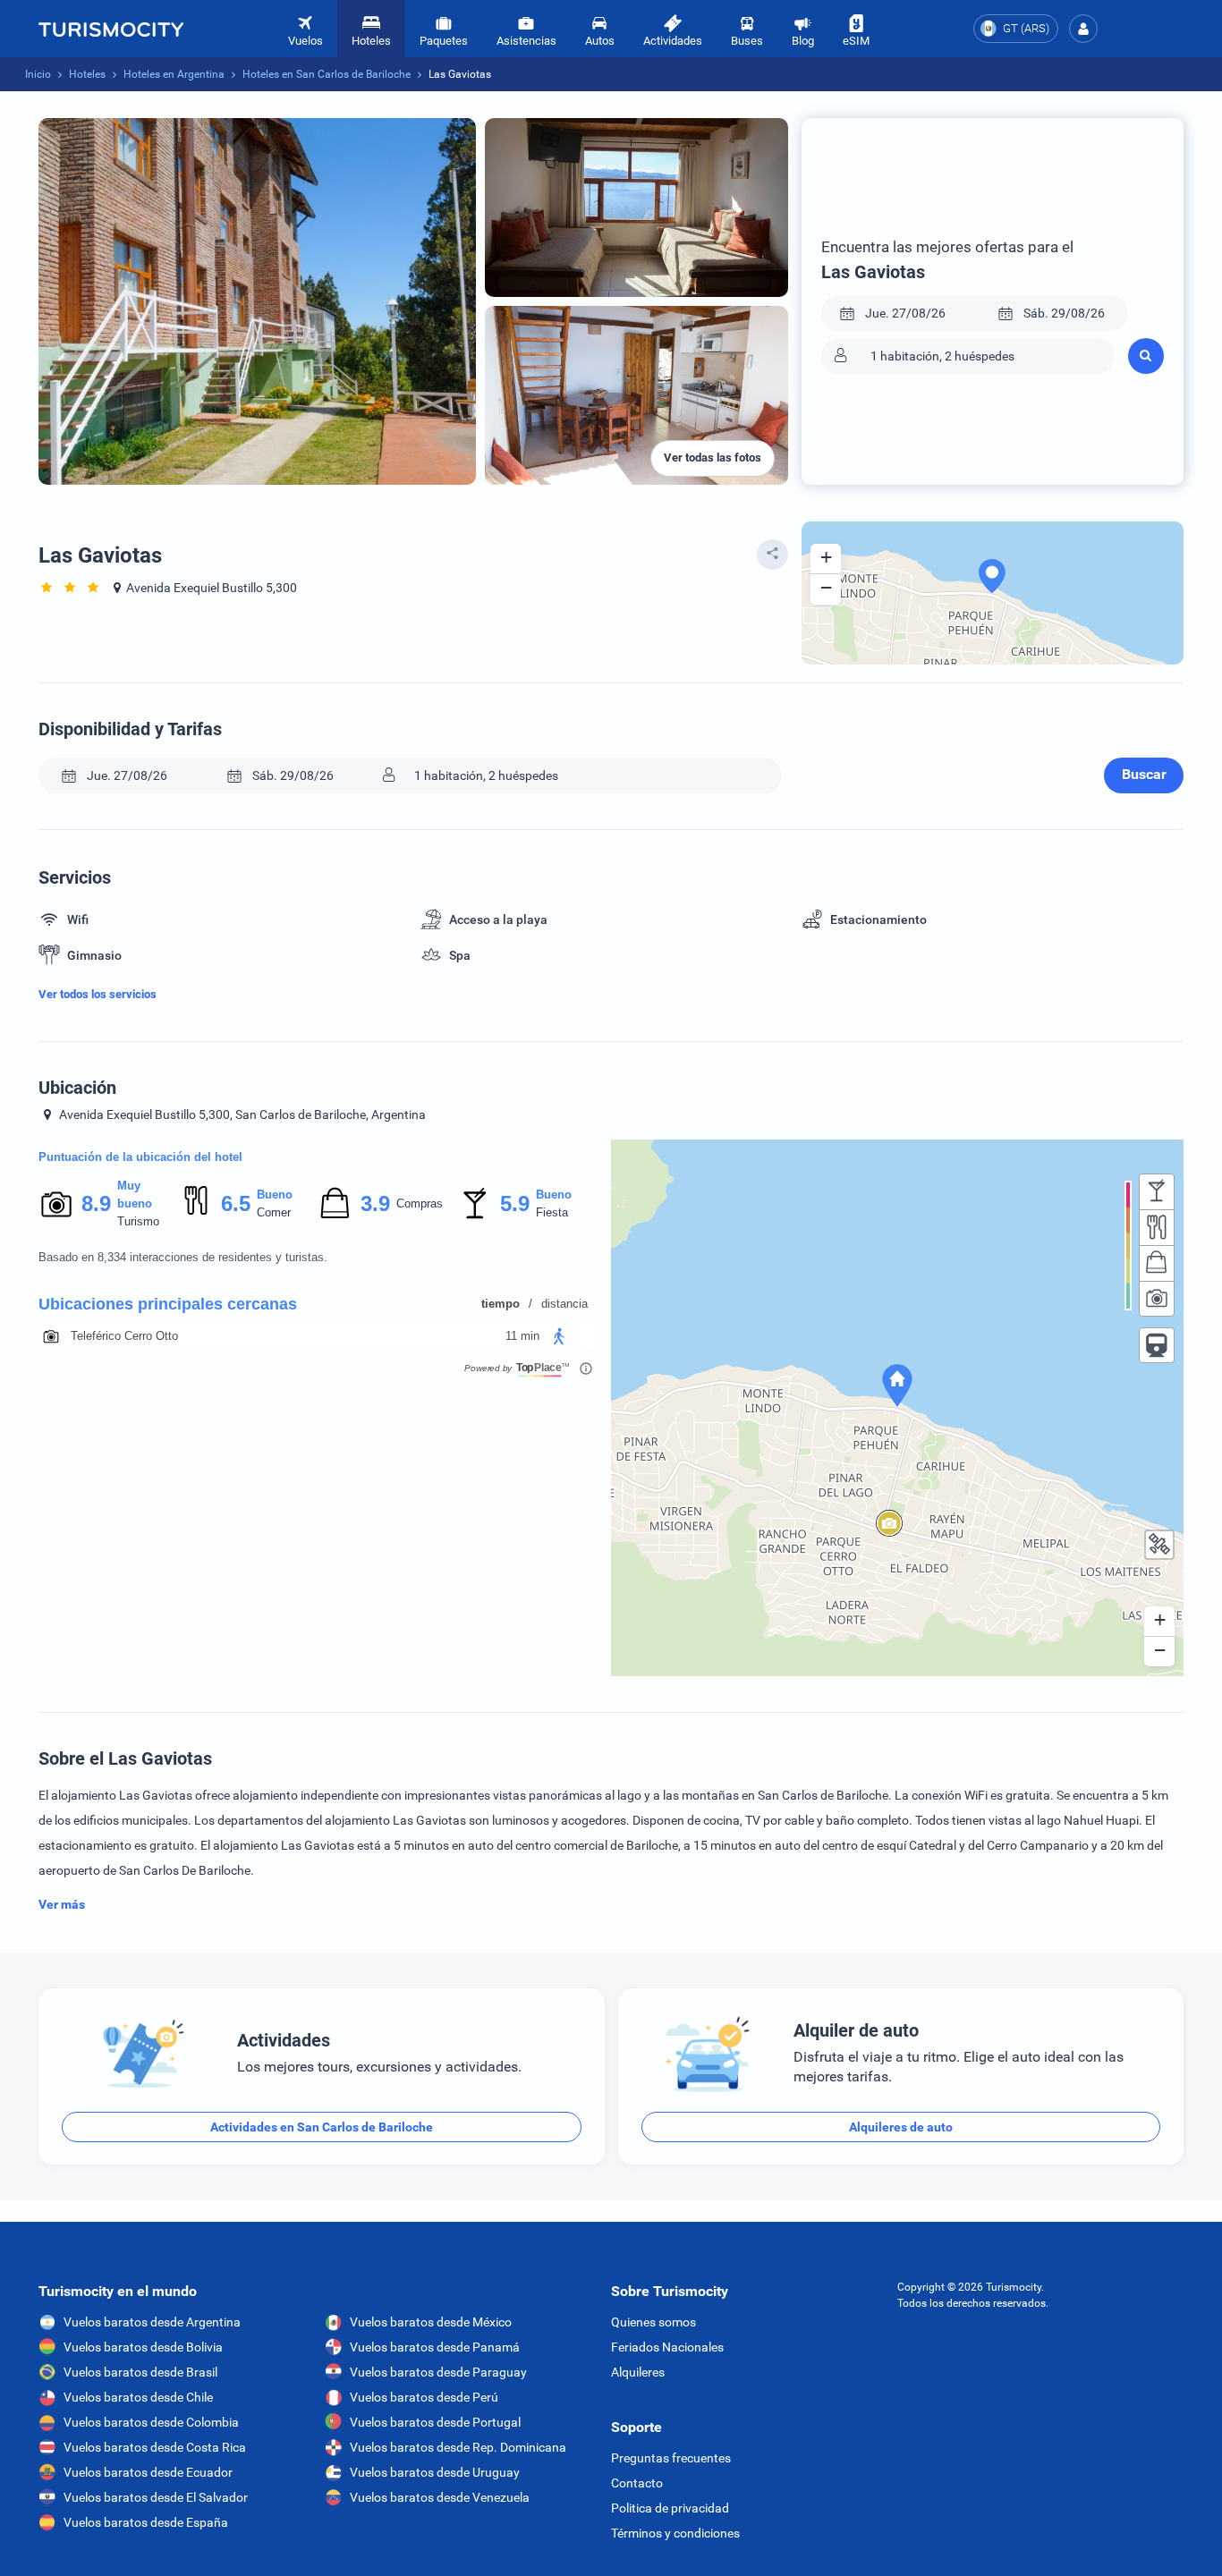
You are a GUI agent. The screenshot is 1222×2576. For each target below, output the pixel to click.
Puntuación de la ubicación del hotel (140, 1157)
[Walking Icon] (559, 1336)
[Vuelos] (111, 29)
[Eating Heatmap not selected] (1157, 1227)
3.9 (375, 1203)
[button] (1083, 29)
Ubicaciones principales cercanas (168, 1304)
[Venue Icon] (51, 1336)
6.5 (235, 1203)
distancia (564, 1304)
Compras (420, 1203)
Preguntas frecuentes (671, 2458)
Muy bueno (135, 1195)
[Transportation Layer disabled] (1157, 1345)
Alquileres (638, 2372)
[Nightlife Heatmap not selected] (1157, 1191)
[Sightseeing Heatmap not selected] (1157, 1299)
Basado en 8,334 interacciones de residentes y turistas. (183, 1257)
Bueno (275, 1195)
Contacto (637, 2483)
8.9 (96, 1203)
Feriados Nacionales (667, 2347)
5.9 (514, 1203)
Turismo (138, 1221)
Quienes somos (653, 2322)
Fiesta (552, 1212)
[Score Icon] (56, 1204)
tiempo (501, 1304)
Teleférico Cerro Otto (124, 1336)
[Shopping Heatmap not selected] (1157, 1263)
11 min (522, 1336)
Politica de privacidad (670, 2508)
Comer (274, 1212)
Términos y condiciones (675, 2533)
